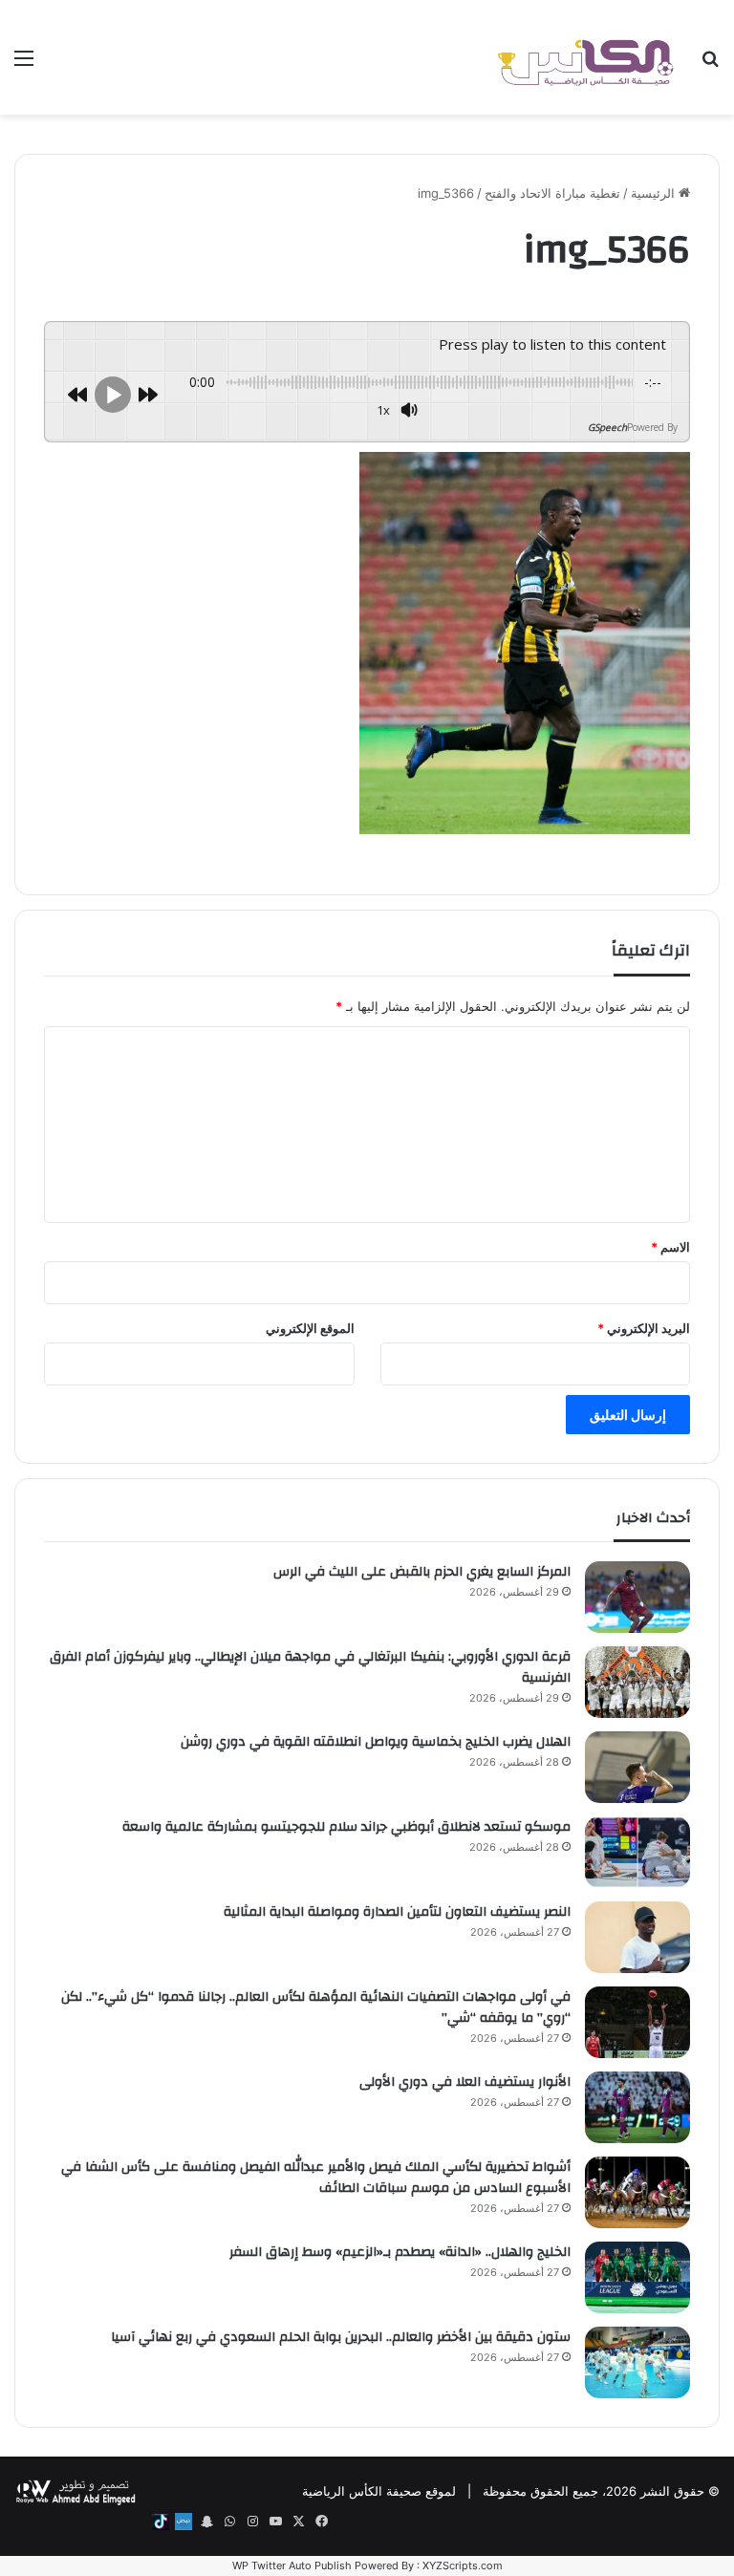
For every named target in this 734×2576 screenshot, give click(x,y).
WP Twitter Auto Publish (292, 2565)
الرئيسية (655, 193)
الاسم (670, 1247)
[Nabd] (183, 2522)
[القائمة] (24, 64)
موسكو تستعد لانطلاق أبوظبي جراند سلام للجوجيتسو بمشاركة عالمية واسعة (346, 1827)
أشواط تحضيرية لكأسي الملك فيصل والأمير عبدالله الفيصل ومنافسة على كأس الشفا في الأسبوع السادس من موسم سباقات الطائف (316, 2178)
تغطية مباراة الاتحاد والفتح (552, 193)
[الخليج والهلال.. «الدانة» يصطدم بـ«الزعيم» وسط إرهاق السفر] (637, 2277)
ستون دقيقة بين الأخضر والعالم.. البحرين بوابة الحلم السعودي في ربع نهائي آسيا (341, 2337)
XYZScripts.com (463, 2565)
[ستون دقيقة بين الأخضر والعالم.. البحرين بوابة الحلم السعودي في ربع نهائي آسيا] (637, 2362)
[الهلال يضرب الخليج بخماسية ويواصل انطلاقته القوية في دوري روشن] (637, 1767)
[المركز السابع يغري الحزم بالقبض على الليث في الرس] (637, 1597)
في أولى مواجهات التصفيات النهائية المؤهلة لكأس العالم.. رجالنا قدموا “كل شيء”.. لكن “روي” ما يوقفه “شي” (316, 2007)
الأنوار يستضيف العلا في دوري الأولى (465, 2082)
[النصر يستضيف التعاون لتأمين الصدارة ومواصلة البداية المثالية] (637, 1937)
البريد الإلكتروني (644, 1328)
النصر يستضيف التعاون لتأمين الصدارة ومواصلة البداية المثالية (397, 1912)
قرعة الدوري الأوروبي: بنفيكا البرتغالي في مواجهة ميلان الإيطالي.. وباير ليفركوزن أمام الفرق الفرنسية (310, 1667)
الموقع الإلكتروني (310, 1328)
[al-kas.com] (585, 57)
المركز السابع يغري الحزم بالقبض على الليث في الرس (422, 1572)
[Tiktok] (161, 2522)
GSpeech (607, 427)
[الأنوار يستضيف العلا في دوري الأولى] (637, 2107)
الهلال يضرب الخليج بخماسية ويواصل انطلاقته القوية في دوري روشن (376, 1742)
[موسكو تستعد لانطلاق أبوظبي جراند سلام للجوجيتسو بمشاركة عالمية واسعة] (637, 1852)
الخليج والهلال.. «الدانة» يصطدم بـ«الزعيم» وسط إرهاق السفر (400, 2252)
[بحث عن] (710, 64)
